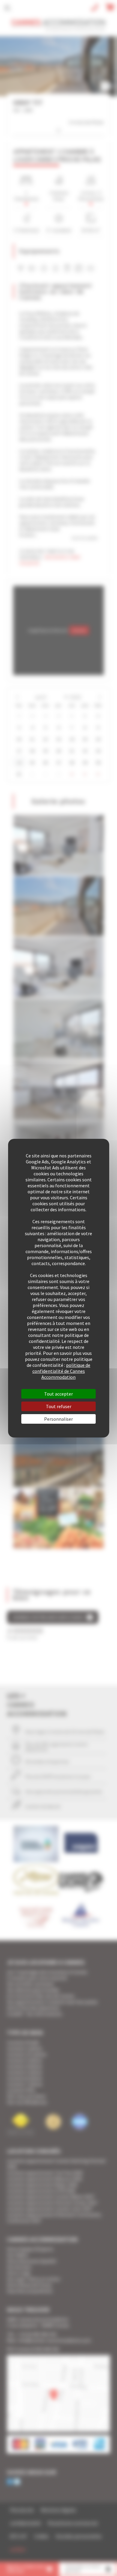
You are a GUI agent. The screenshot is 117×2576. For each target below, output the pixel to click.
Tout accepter (58, 1394)
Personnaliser (58, 1419)
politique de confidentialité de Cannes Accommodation (61, 1371)
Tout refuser (59, 1406)
